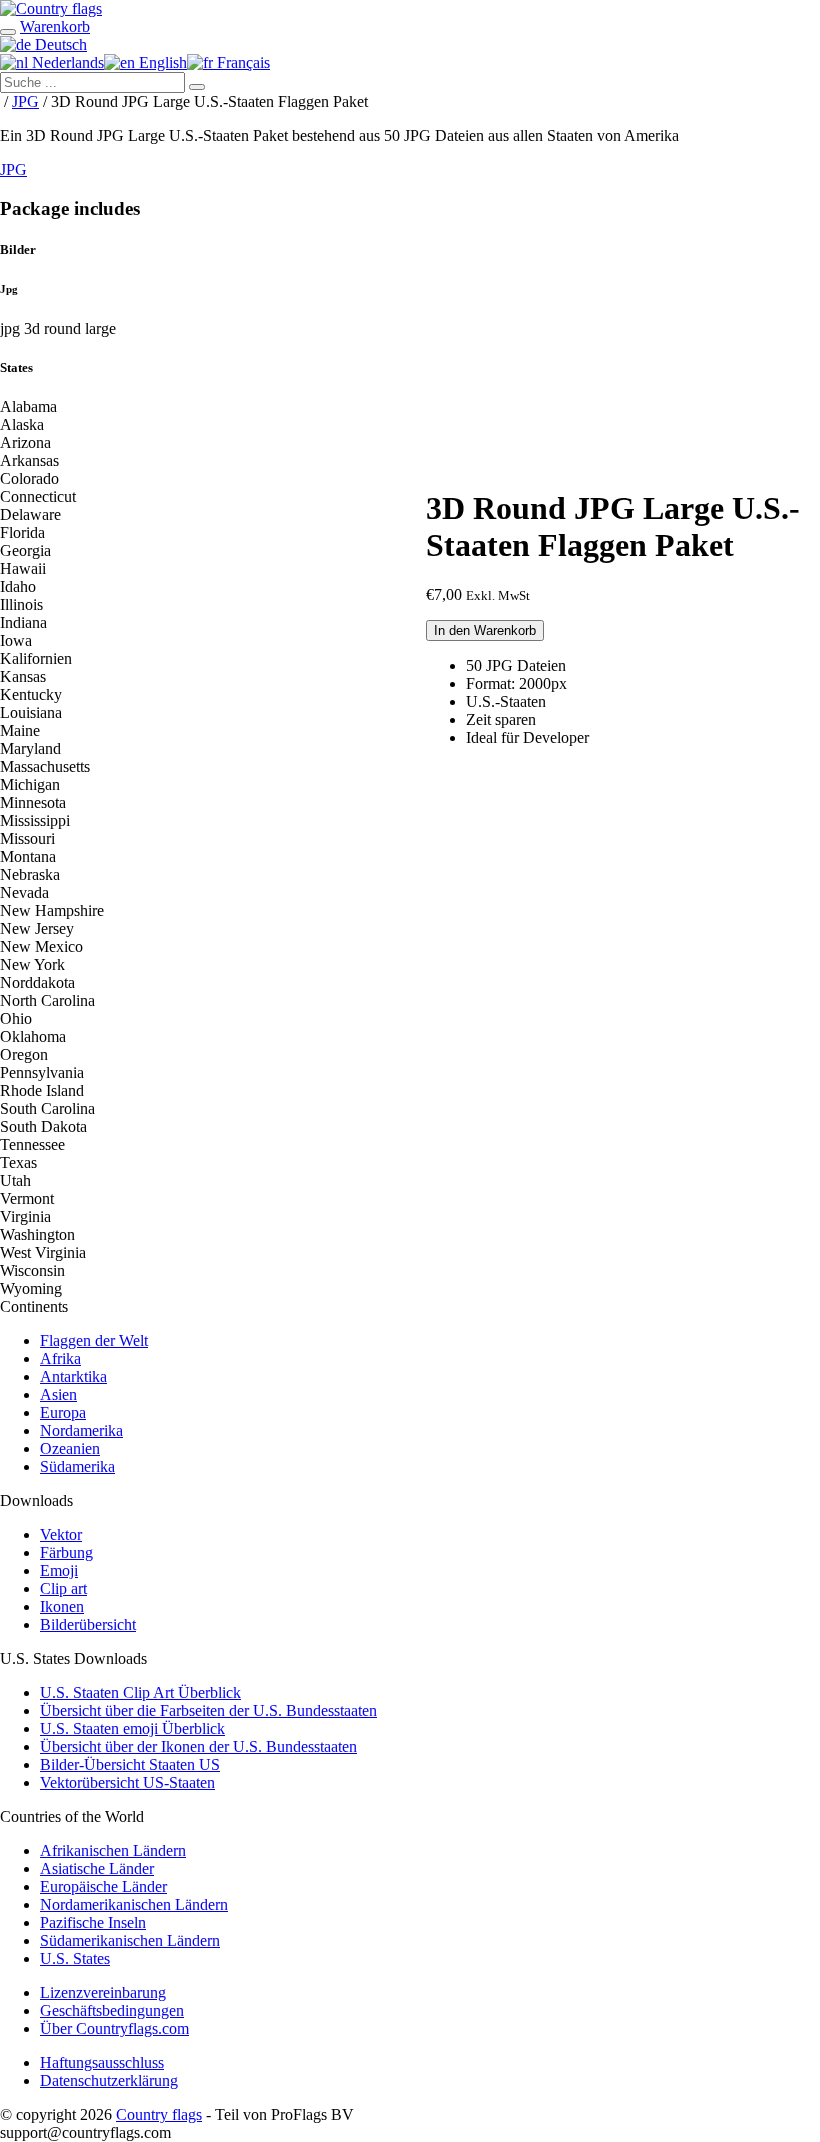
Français (241, 62)
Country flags (159, 2114)
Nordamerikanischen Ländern (134, 1904)
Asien (58, 1394)
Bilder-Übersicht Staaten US (130, 1764)
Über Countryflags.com (114, 2028)
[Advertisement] (623, 329)
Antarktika (73, 1376)
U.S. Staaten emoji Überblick (132, 1728)
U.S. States (75, 1958)
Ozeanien (70, 1448)
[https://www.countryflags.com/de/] (51, 8)
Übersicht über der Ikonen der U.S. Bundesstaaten (198, 1746)
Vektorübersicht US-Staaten (127, 1782)
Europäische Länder (103, 1886)
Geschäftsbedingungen (112, 2010)
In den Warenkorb (485, 630)
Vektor (61, 1534)
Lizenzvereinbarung (103, 1992)
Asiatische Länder (97, 1868)
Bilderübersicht (88, 1624)
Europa (63, 1412)
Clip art (63, 1588)
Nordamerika (81, 1430)
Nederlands (66, 62)
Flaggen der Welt (94, 1340)
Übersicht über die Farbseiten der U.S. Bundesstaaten (208, 1710)
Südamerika (77, 1466)
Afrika (60, 1358)
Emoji (59, 1570)
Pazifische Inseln (93, 1922)
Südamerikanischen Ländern (130, 1940)
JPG (25, 101)
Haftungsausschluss (102, 2062)
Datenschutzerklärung (109, 2080)
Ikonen (62, 1606)
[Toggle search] (8, 32)
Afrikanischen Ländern (113, 1850)
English (161, 62)
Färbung (66, 1552)
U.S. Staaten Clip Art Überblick (140, 1692)
